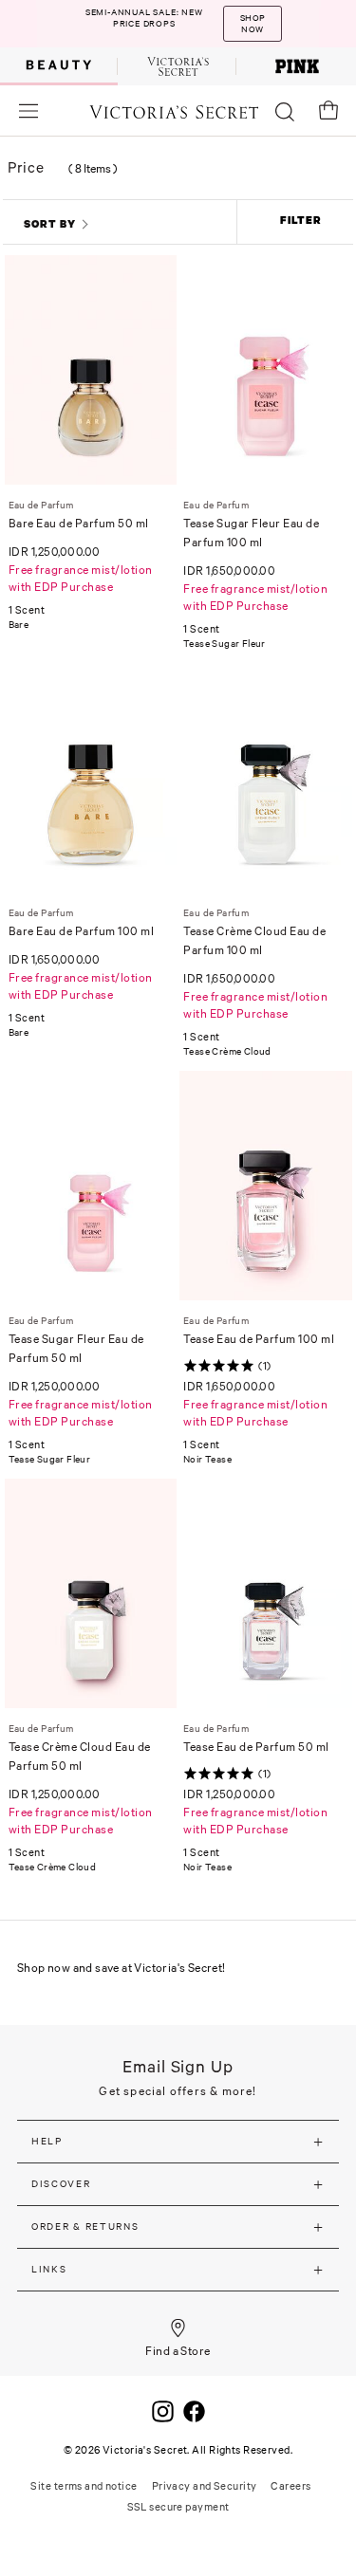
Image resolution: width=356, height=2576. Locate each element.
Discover (61, 2184)
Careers (290, 2486)
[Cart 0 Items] (328, 110)
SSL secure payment (178, 2507)
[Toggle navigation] (28, 110)
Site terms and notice (84, 2486)
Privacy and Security (205, 2486)
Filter (301, 220)
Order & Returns (85, 2226)
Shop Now (253, 24)
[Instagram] (163, 2410)
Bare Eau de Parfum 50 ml (79, 523)
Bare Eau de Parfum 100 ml (82, 931)
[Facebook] (194, 2410)
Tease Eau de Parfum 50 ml (256, 1747)
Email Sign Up (178, 2066)
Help (47, 2141)
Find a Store (178, 2351)
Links (49, 2269)
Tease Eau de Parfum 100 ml (259, 1339)
